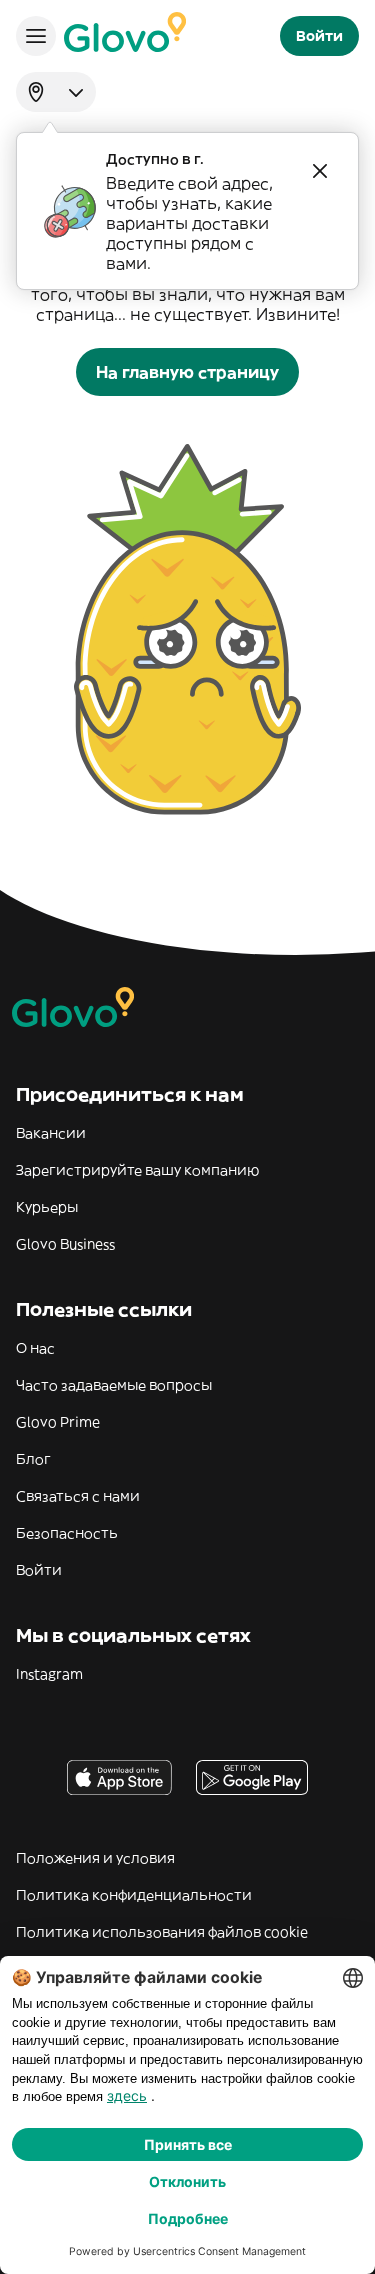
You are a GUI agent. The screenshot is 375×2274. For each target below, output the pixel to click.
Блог (33, 1459)
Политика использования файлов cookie (162, 1932)
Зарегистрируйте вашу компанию (137, 1170)
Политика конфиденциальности (134, 1895)
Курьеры (47, 1207)
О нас (35, 1348)
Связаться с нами (78, 1496)
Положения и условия (95, 1858)
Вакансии (51, 1133)
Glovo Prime (58, 1422)
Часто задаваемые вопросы (114, 1385)
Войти (39, 1570)
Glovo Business (65, 1244)
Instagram (49, 1674)
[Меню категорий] (36, 36)
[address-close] (320, 171)
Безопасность (67, 1533)
